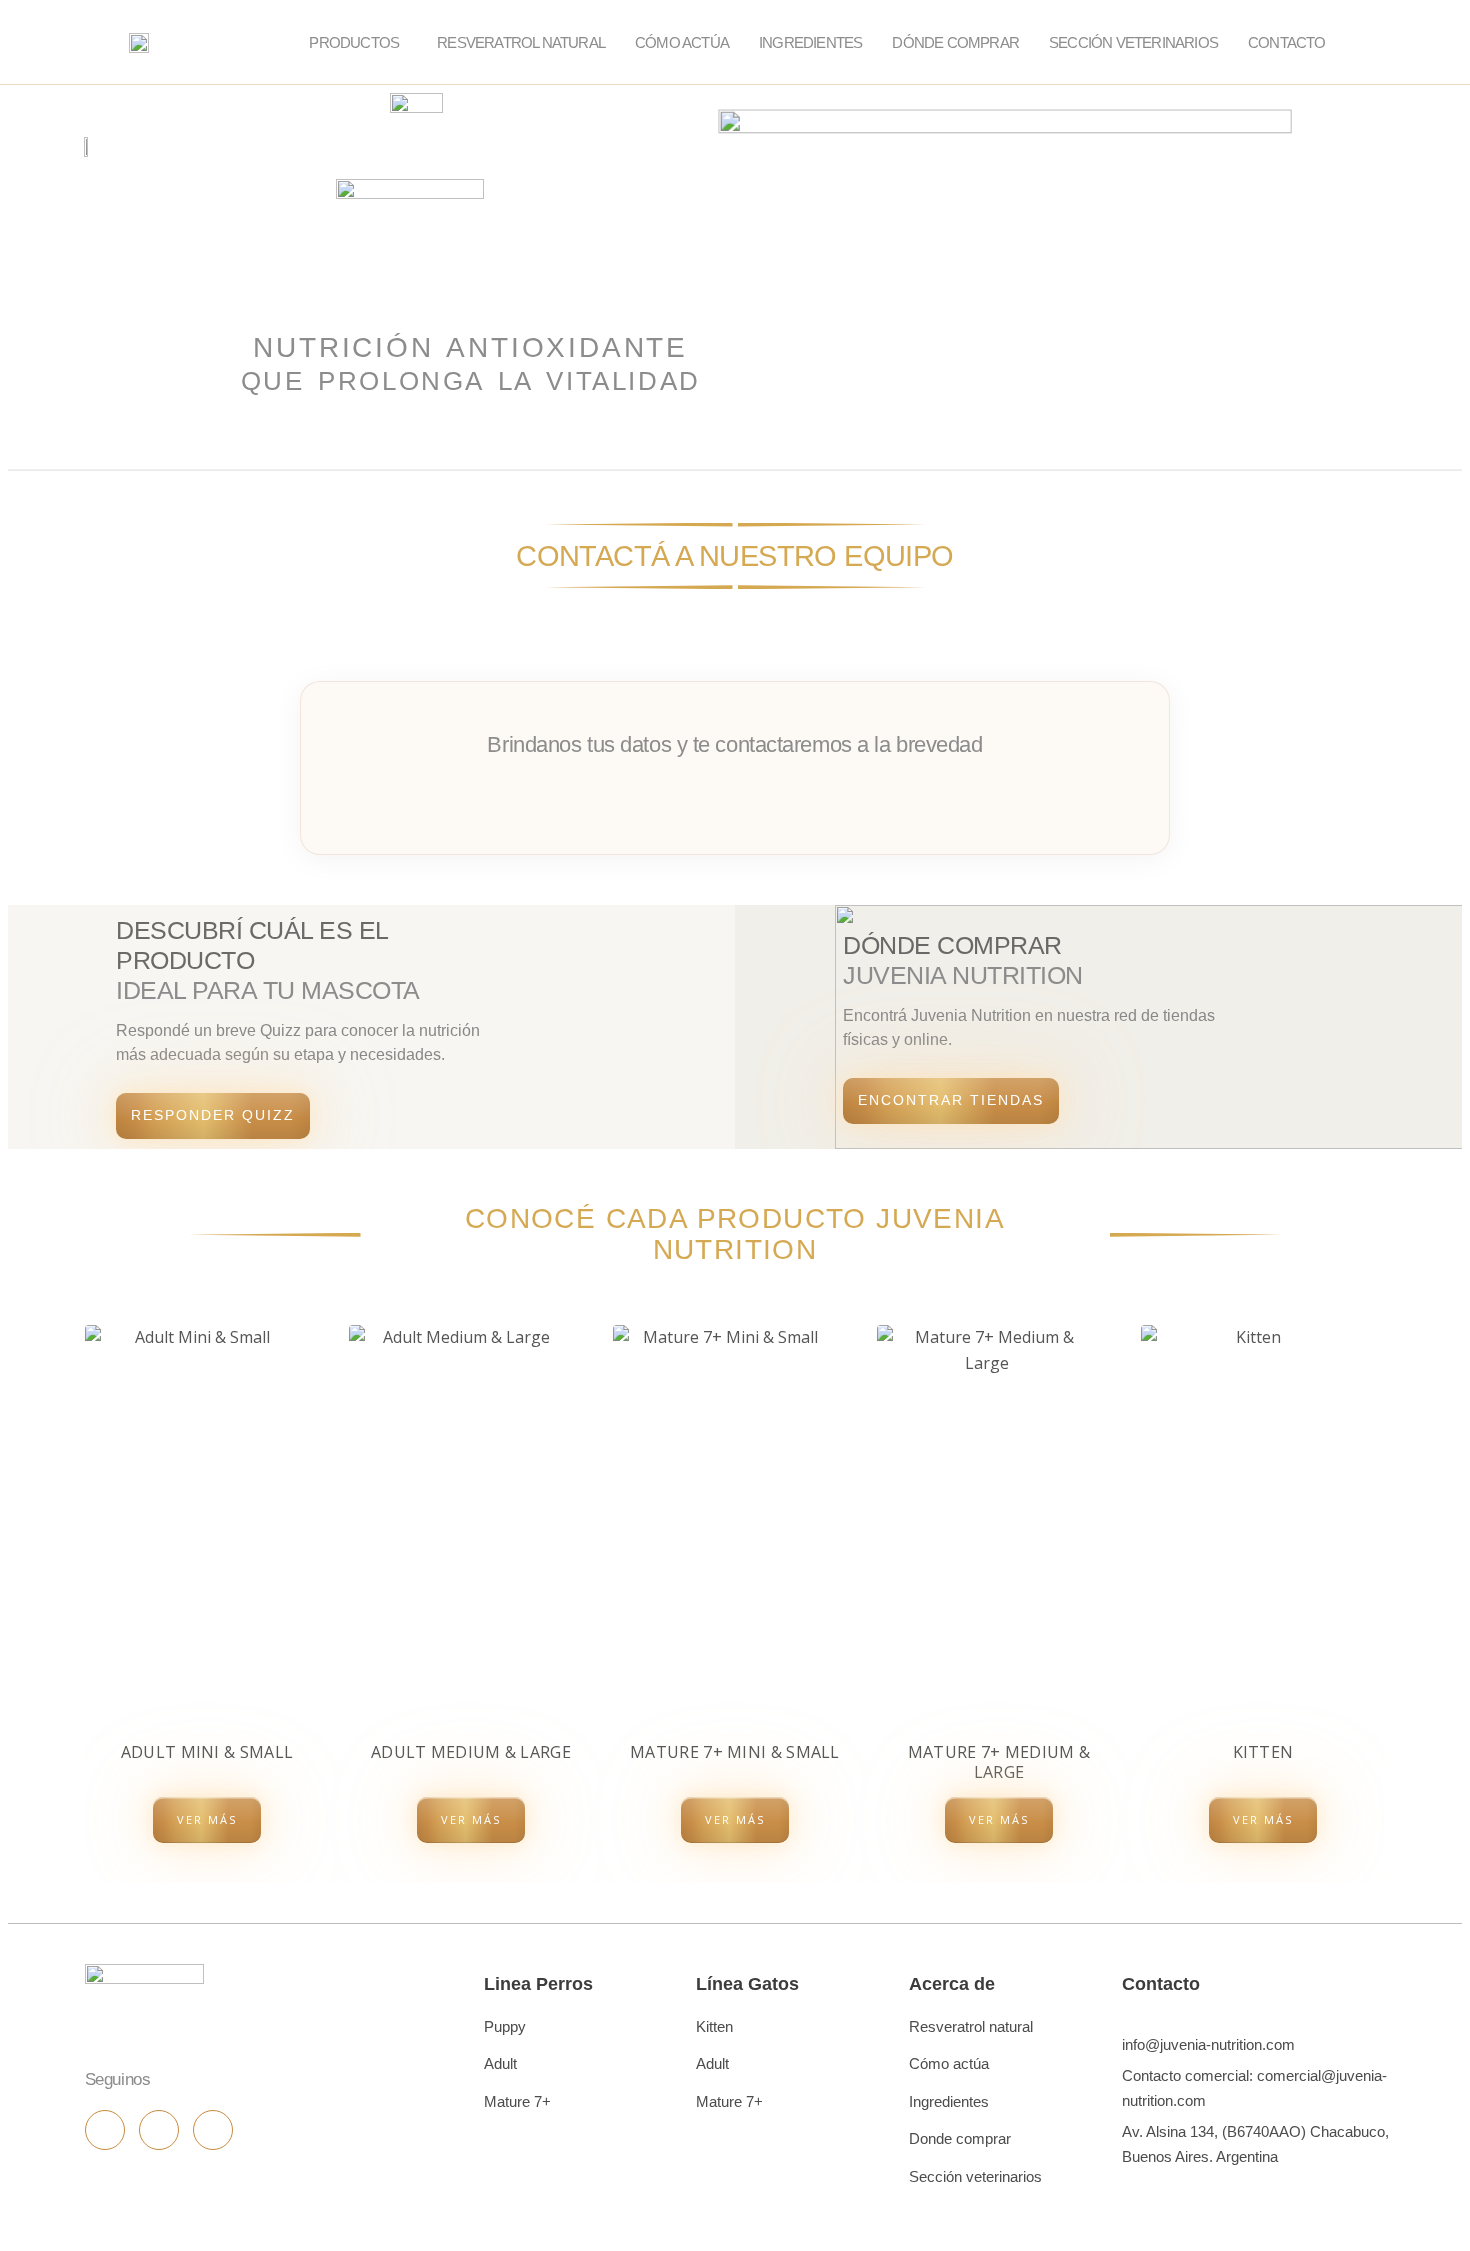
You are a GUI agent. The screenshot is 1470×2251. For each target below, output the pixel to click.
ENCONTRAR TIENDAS (951, 1100)
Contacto (1287, 42)
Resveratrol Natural (521, 42)
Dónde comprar (955, 42)
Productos (354, 42)
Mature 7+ (517, 2101)
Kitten (714, 2026)
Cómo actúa (682, 42)
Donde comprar (960, 2138)
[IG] (105, 2130)
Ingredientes (810, 42)
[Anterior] (85, 1592)
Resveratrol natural (971, 2026)
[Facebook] (159, 2130)
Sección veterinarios (975, 2176)
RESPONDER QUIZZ (213, 1115)
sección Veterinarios (1133, 42)
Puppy (505, 2026)
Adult (500, 2063)
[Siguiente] (1385, 1592)
